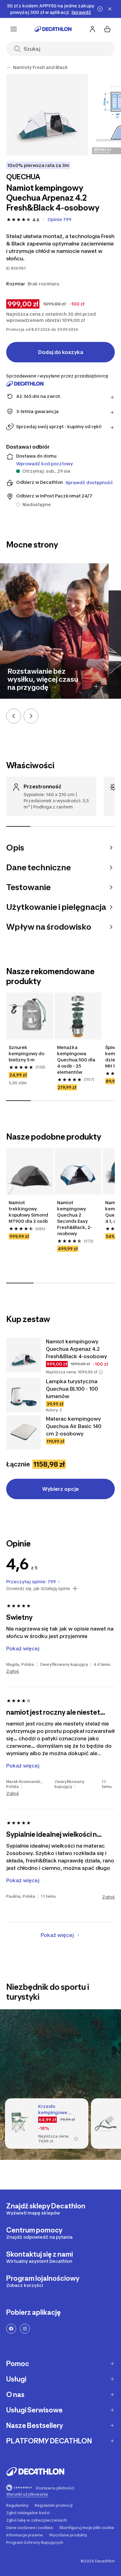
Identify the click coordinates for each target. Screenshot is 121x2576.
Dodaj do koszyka (61, 352)
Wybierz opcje (60, 1489)
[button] (101, 1372)
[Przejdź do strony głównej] (53, 29)
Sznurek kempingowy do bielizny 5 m (27, 1053)
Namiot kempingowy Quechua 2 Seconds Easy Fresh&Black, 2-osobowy (74, 1218)
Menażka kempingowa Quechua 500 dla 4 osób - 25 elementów (76, 1060)
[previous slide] (14, 716)
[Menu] (14, 29)
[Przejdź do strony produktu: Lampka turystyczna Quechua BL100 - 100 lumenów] (24, 1395)
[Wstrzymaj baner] (100, 9)
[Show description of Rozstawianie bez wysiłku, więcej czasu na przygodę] (96, 686)
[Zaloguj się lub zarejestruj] (92, 29)
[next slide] (31, 716)
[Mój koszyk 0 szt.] (107, 29)
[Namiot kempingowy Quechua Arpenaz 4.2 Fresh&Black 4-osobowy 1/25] (47, 115)
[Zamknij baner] (110, 9)
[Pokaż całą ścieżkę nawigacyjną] (9, 67)
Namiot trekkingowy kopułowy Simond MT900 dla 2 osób (28, 1212)
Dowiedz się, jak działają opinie (38, 1589)
